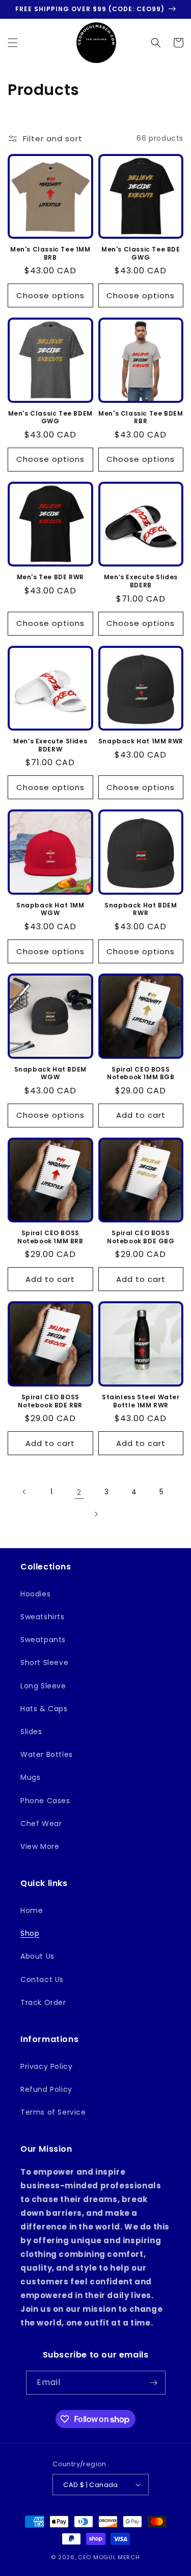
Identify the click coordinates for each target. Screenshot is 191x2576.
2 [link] (79, 1492)
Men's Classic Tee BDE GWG (141, 253)
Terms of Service (53, 2112)
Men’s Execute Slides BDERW (50, 745)
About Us (37, 1956)
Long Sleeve (43, 1686)
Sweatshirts (43, 1617)
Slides (31, 1732)
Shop (30, 1933)
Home (32, 1910)
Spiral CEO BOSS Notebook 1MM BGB (141, 1073)
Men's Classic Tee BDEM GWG (50, 417)
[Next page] (96, 1514)
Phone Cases (45, 1801)
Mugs (30, 1777)
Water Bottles (47, 1754)
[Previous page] (24, 1492)
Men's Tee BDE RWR (50, 577)
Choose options (50, 295)
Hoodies (35, 1594)
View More (40, 1846)
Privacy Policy (46, 2066)
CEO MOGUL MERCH (109, 2557)
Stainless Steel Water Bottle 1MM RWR (141, 1401)
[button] (13, 43)
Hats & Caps (44, 1709)
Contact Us (42, 1980)
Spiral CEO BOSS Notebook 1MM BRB (50, 1237)
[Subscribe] (154, 2383)
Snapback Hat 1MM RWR (141, 741)
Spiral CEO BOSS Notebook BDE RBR (50, 1401)
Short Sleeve (44, 1662)
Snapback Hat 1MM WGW (50, 909)
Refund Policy (46, 2089)
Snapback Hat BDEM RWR (141, 909)
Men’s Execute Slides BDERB (141, 581)
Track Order (43, 2002)
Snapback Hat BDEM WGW (50, 1073)
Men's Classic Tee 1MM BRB (50, 253)
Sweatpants (43, 1640)
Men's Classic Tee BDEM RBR (141, 417)
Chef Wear (41, 1824)
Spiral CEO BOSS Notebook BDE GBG (141, 1237)
